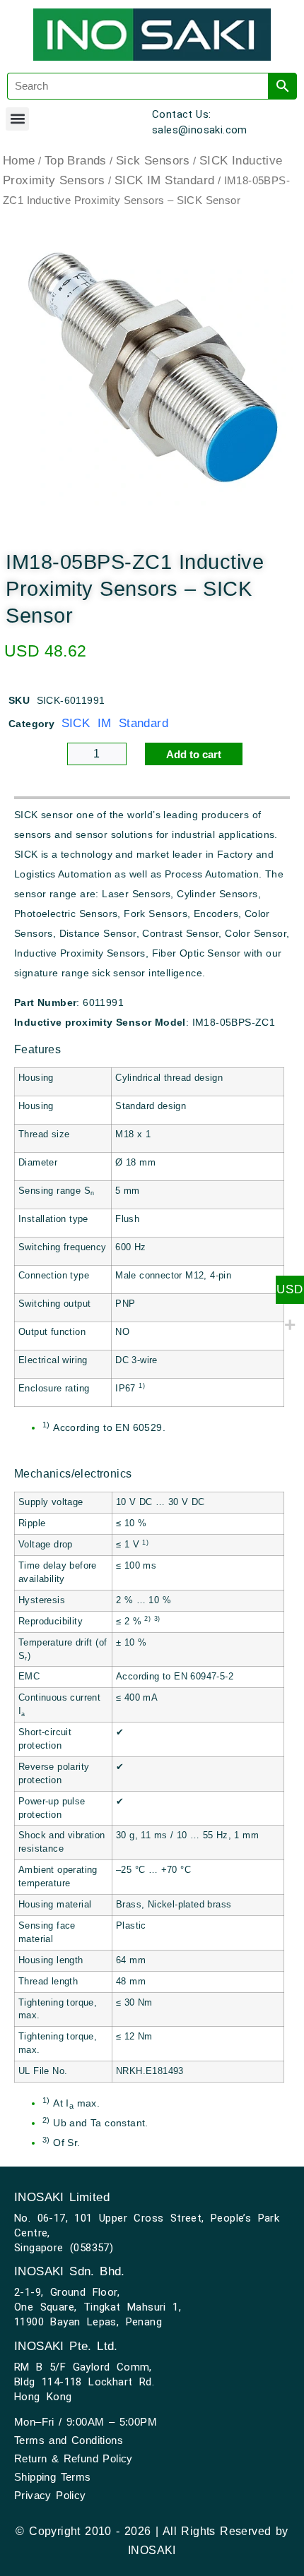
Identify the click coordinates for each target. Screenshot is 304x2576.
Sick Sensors (153, 161)
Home (19, 161)
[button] (17, 119)
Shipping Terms (53, 2477)
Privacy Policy (50, 2495)
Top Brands (76, 161)
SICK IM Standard (164, 180)
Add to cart (194, 754)
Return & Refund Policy (74, 2458)
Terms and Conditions (69, 2440)
